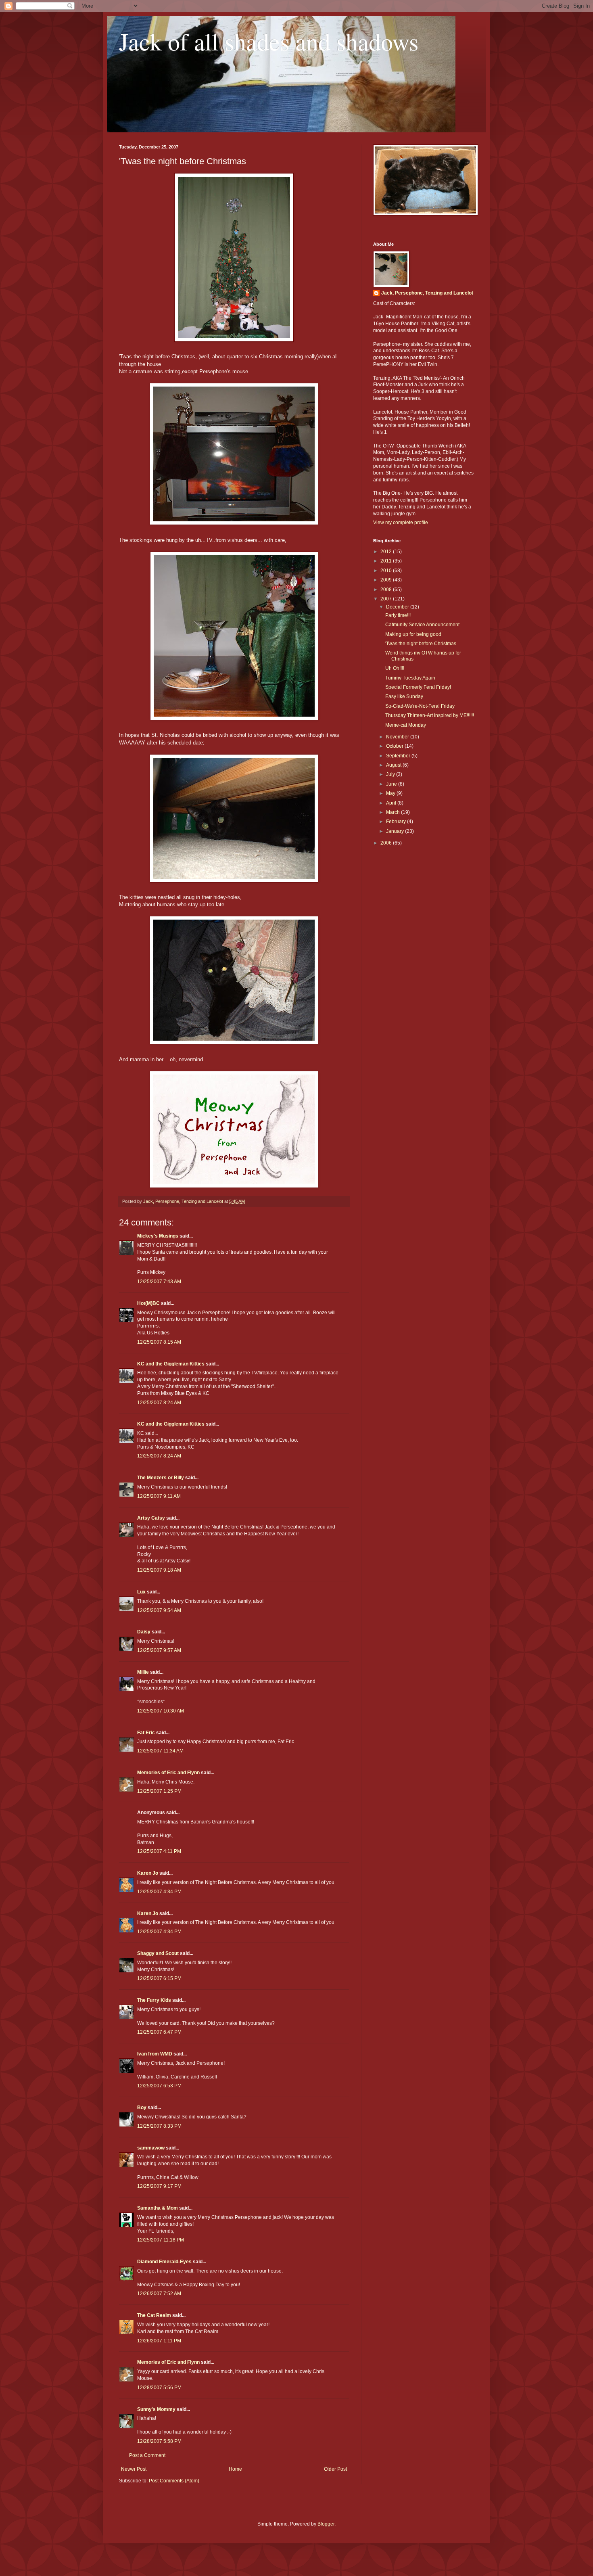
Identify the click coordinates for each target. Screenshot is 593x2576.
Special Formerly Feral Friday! (418, 687)
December (398, 607)
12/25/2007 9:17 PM (159, 2186)
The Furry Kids (154, 2000)
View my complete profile (401, 523)
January (396, 831)
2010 (387, 571)
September (399, 756)
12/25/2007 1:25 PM (159, 1791)
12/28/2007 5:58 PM (159, 2441)
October (395, 746)
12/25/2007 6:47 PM (159, 2032)
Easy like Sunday (404, 696)
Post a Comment (147, 2455)
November (398, 737)
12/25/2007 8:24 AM (159, 1403)
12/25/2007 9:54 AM (159, 1610)
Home (235, 2469)
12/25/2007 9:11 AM (159, 1496)
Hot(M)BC (148, 1303)
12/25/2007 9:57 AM (159, 1650)
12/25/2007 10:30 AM (161, 1711)
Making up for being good (413, 634)
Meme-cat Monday (406, 725)
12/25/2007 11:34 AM (160, 1751)
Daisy (144, 1632)
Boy (142, 2108)
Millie (143, 1672)
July (391, 774)
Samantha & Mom (158, 2208)
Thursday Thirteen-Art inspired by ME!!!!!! (430, 715)
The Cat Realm (154, 2315)
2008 (387, 590)
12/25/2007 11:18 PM (161, 2240)
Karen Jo (148, 1873)
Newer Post (134, 2469)
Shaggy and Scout (158, 1953)
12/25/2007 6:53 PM (159, 2086)
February (397, 822)
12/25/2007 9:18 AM (159, 1570)
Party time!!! (398, 615)
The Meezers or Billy (161, 1478)
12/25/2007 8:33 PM (159, 2126)
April (392, 803)
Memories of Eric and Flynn (168, 1773)
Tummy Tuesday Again (410, 678)
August (394, 765)
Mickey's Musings (158, 1236)
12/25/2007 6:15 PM (159, 1978)
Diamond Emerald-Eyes (164, 2262)
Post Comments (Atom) (174, 2481)
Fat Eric (146, 1733)
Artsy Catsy (151, 1518)
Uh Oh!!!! (395, 668)
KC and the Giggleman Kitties (171, 1364)
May (391, 793)
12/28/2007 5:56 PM (159, 2388)
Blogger (326, 2524)
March (394, 812)
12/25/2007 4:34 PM (159, 1892)
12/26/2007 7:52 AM (159, 2294)
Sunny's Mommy (156, 2409)
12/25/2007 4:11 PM (159, 1851)
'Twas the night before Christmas (421, 644)
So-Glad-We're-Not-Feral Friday (420, 706)
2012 (387, 552)
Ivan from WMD (155, 2054)
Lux (141, 1592)
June (392, 784)
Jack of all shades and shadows (269, 41)
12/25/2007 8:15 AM (159, 1342)
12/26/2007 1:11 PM (159, 2341)
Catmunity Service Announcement (422, 625)
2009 (387, 580)
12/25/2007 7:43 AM (159, 1282)
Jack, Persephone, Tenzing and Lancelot (427, 293)
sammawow (151, 2148)
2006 (387, 843)
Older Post (335, 2469)
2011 (387, 561)
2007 (387, 599)
